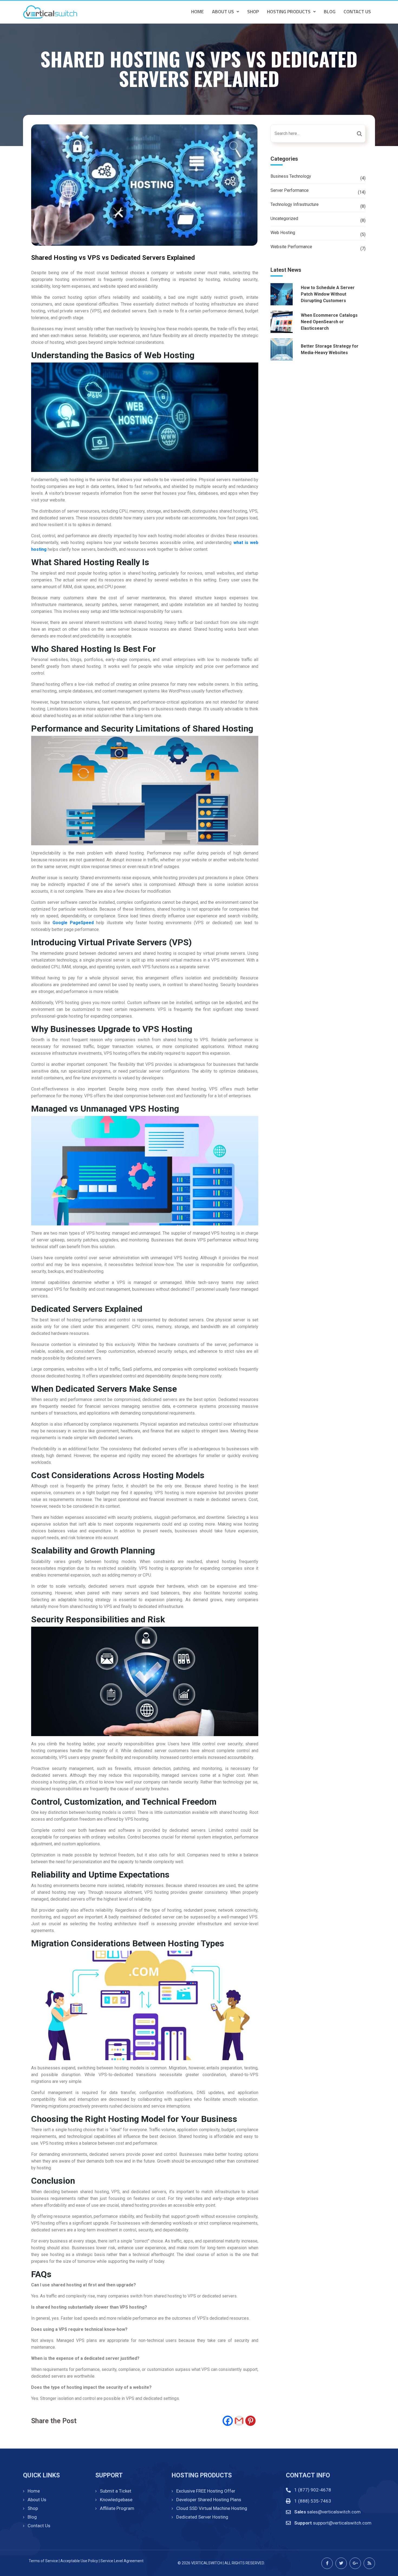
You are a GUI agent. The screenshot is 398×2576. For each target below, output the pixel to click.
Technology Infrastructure (295, 204)
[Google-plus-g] (355, 2563)
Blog (330, 12)
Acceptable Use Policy (79, 2561)
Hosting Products (289, 12)
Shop (253, 12)
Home (198, 12)
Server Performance (290, 190)
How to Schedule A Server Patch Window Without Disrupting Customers (328, 294)
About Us (223, 12)
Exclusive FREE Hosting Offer (206, 2491)
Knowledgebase (116, 2500)
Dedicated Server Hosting (202, 2517)
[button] (226, 12)
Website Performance (291, 247)
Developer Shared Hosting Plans (209, 2500)
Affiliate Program (117, 2508)
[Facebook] (228, 2421)
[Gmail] (239, 2421)
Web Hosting (283, 233)
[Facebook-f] (327, 2563)
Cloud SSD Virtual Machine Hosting (212, 2508)
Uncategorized (284, 219)
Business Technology (291, 176)
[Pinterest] (250, 2421)
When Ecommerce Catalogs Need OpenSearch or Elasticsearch (329, 322)
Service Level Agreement (122, 2561)
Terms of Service (43, 2561)
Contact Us (357, 12)
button (361, 133)
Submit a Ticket (116, 2491)
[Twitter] (341, 2563)
